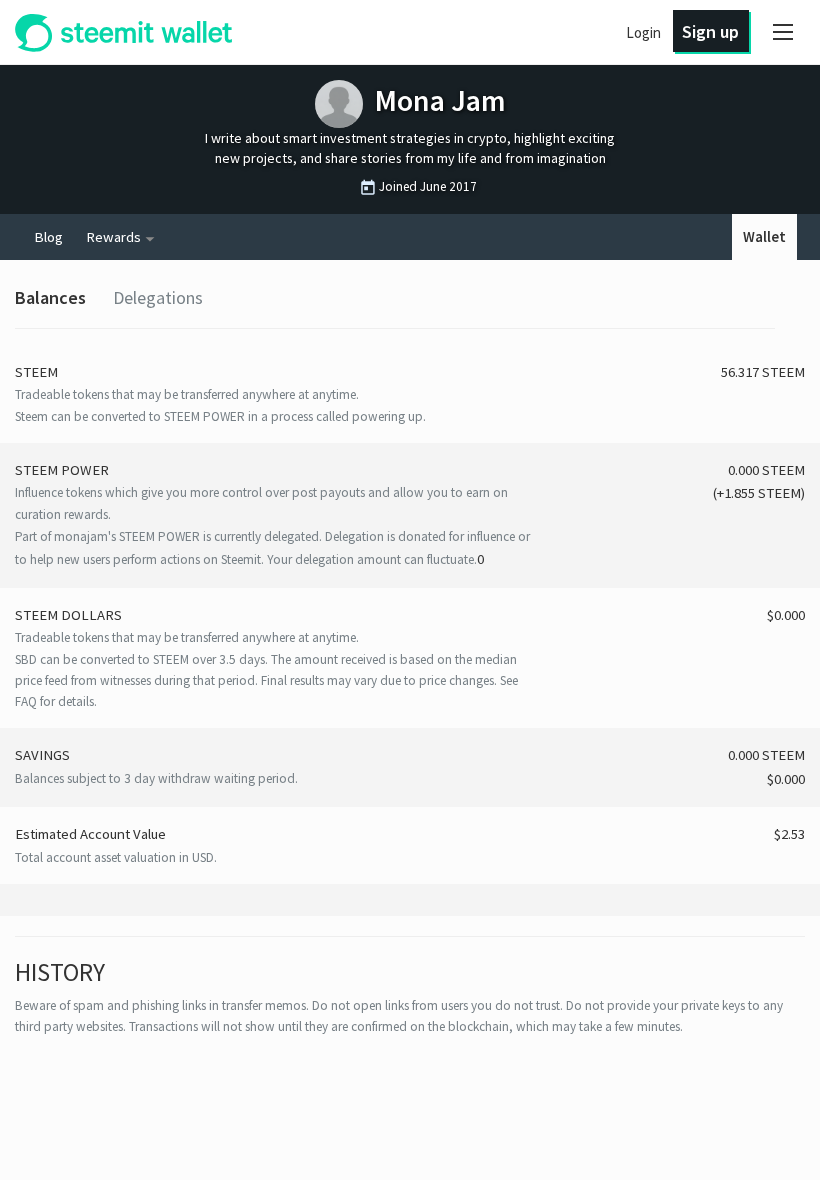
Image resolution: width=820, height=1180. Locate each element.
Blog (48, 237)
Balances (50, 297)
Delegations (158, 297)
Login (643, 32)
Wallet (764, 237)
